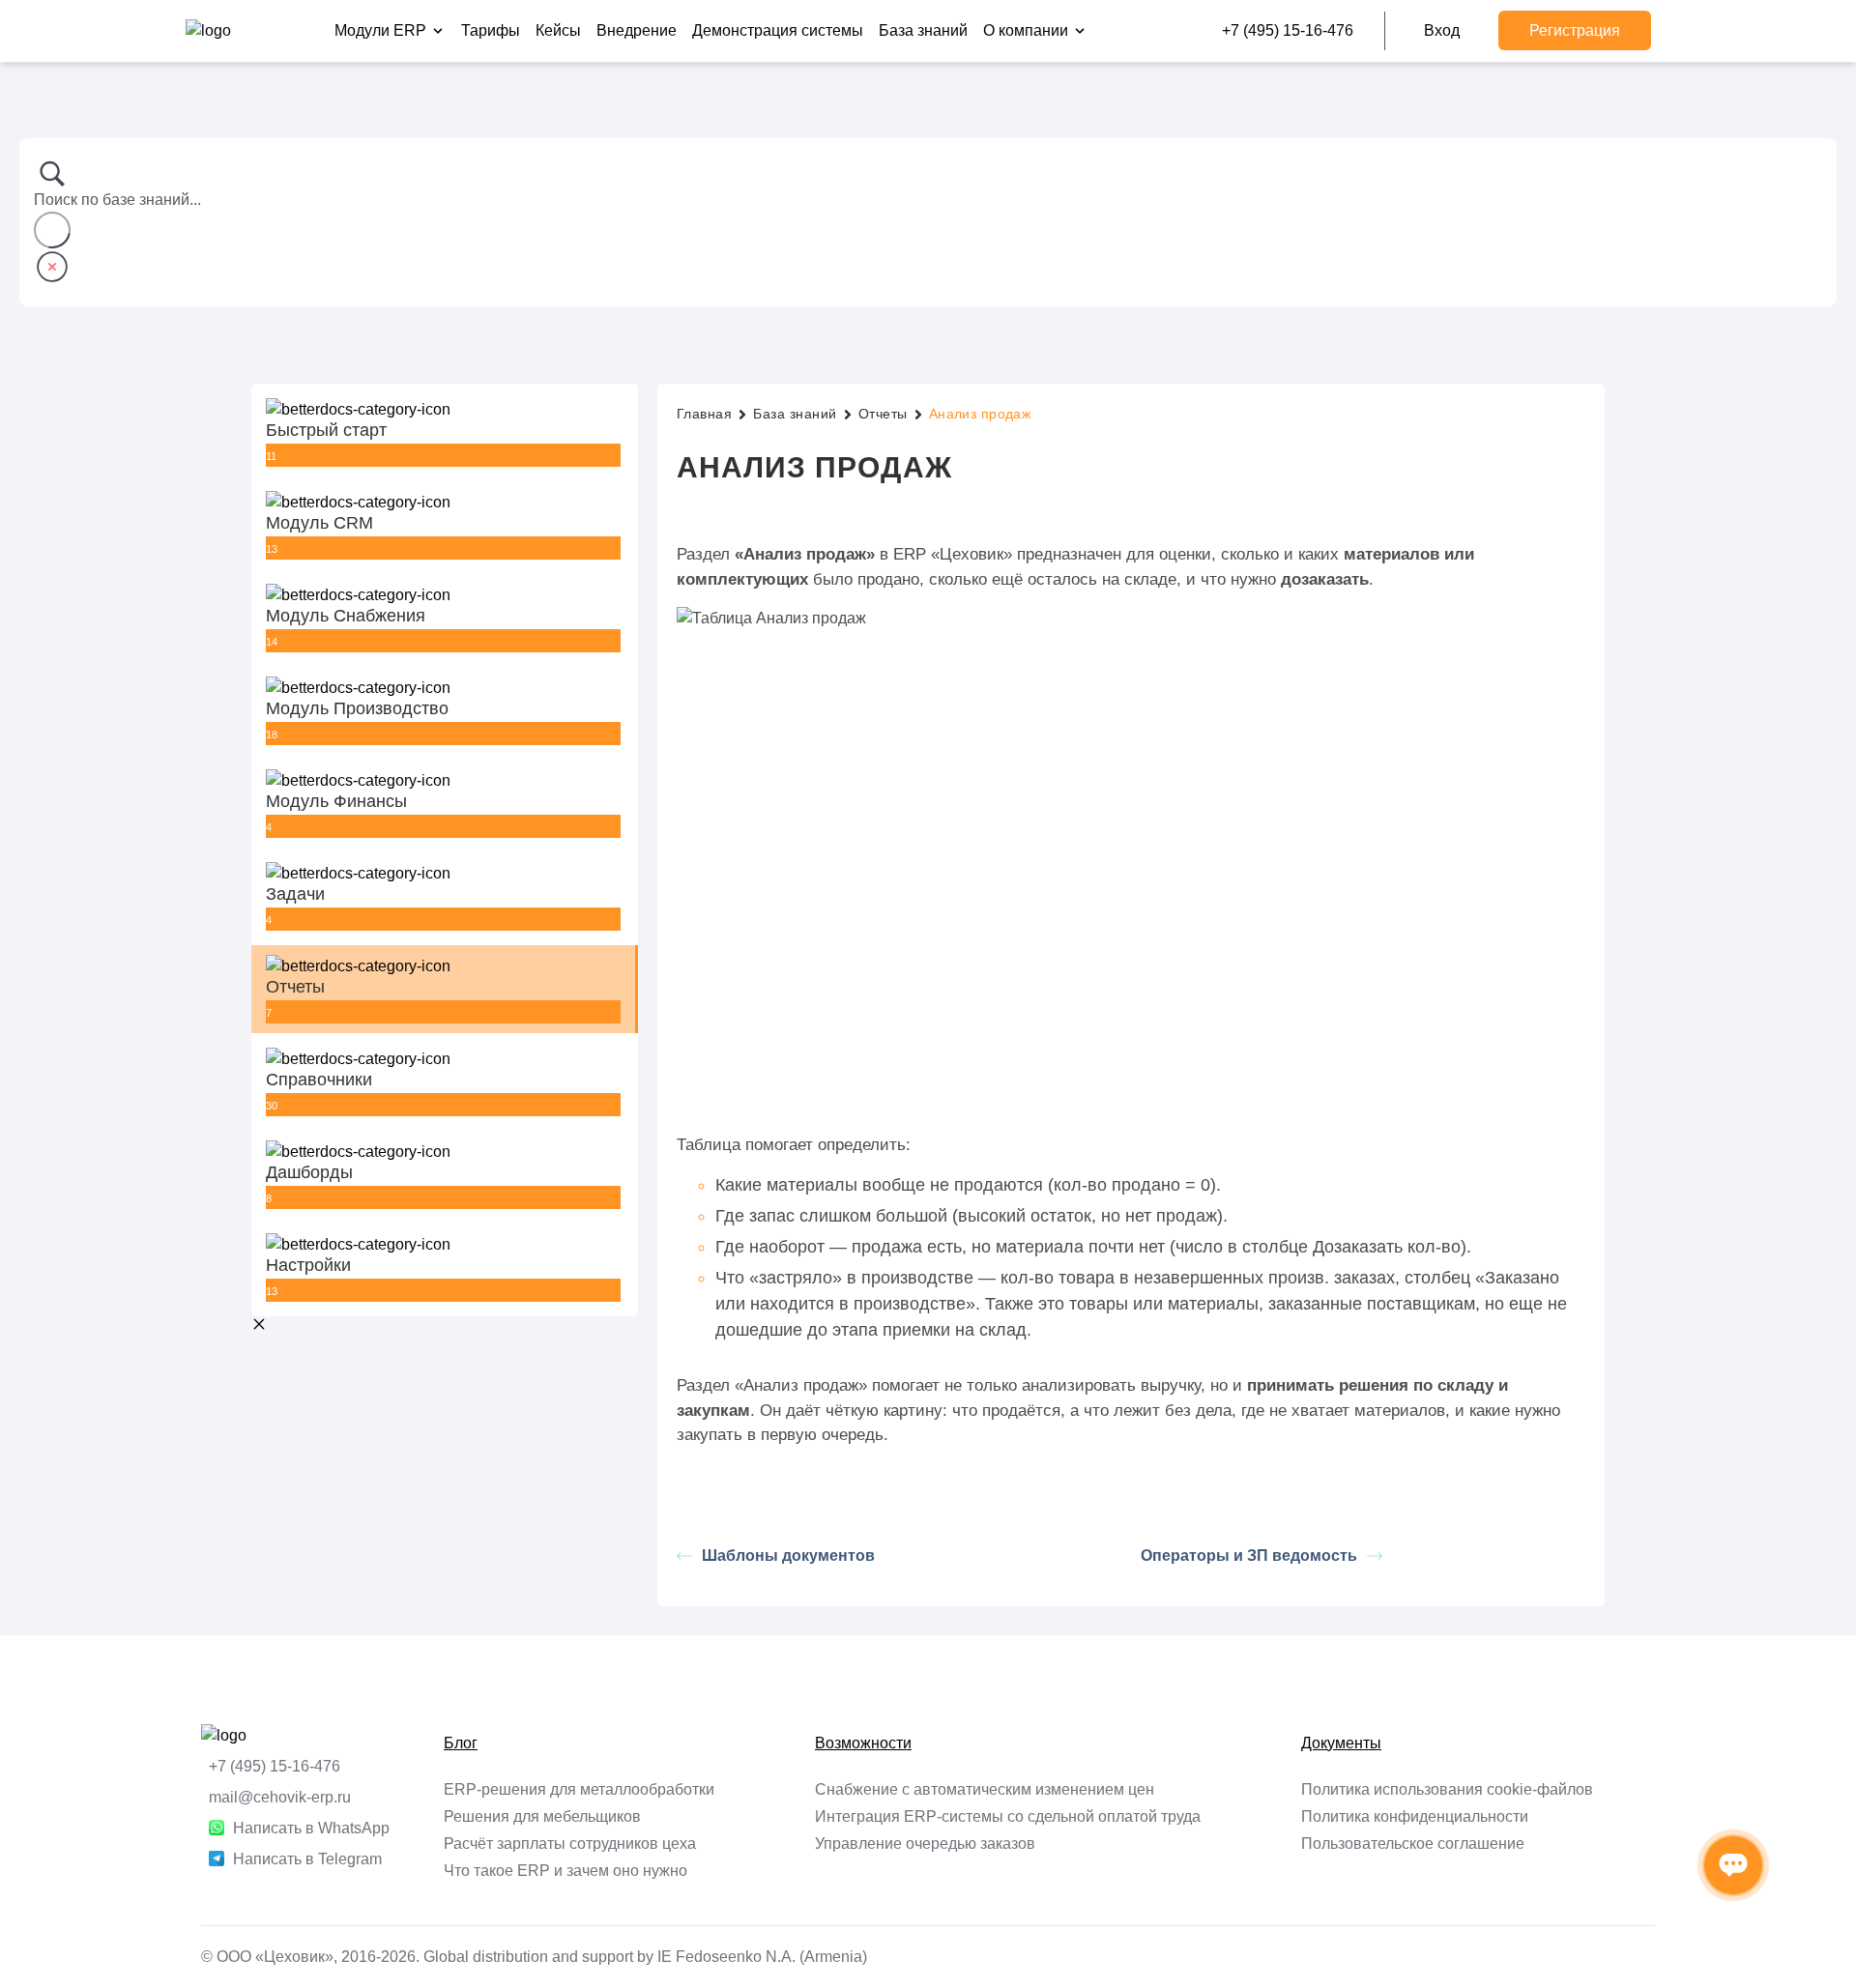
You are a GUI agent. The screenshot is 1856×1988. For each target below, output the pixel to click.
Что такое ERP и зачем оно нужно (565, 1871)
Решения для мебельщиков (542, 1816)
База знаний (923, 30)
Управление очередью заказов (925, 1844)
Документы (1341, 1743)
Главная (704, 414)
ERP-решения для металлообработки (579, 1789)
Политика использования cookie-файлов (1447, 1789)
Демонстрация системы (778, 30)
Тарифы (491, 30)
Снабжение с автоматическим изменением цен (985, 1789)
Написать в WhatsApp (311, 1828)
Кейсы (558, 30)
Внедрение (637, 30)
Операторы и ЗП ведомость (1249, 1556)
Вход (1442, 30)
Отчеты (883, 414)
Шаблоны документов (788, 1556)
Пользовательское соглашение (1413, 1844)
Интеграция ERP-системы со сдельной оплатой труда (1008, 1816)
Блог (461, 1743)
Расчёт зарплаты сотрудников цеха (570, 1844)
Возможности (863, 1743)
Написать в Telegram (307, 1859)
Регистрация (1575, 30)
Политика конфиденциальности (1415, 1816)
